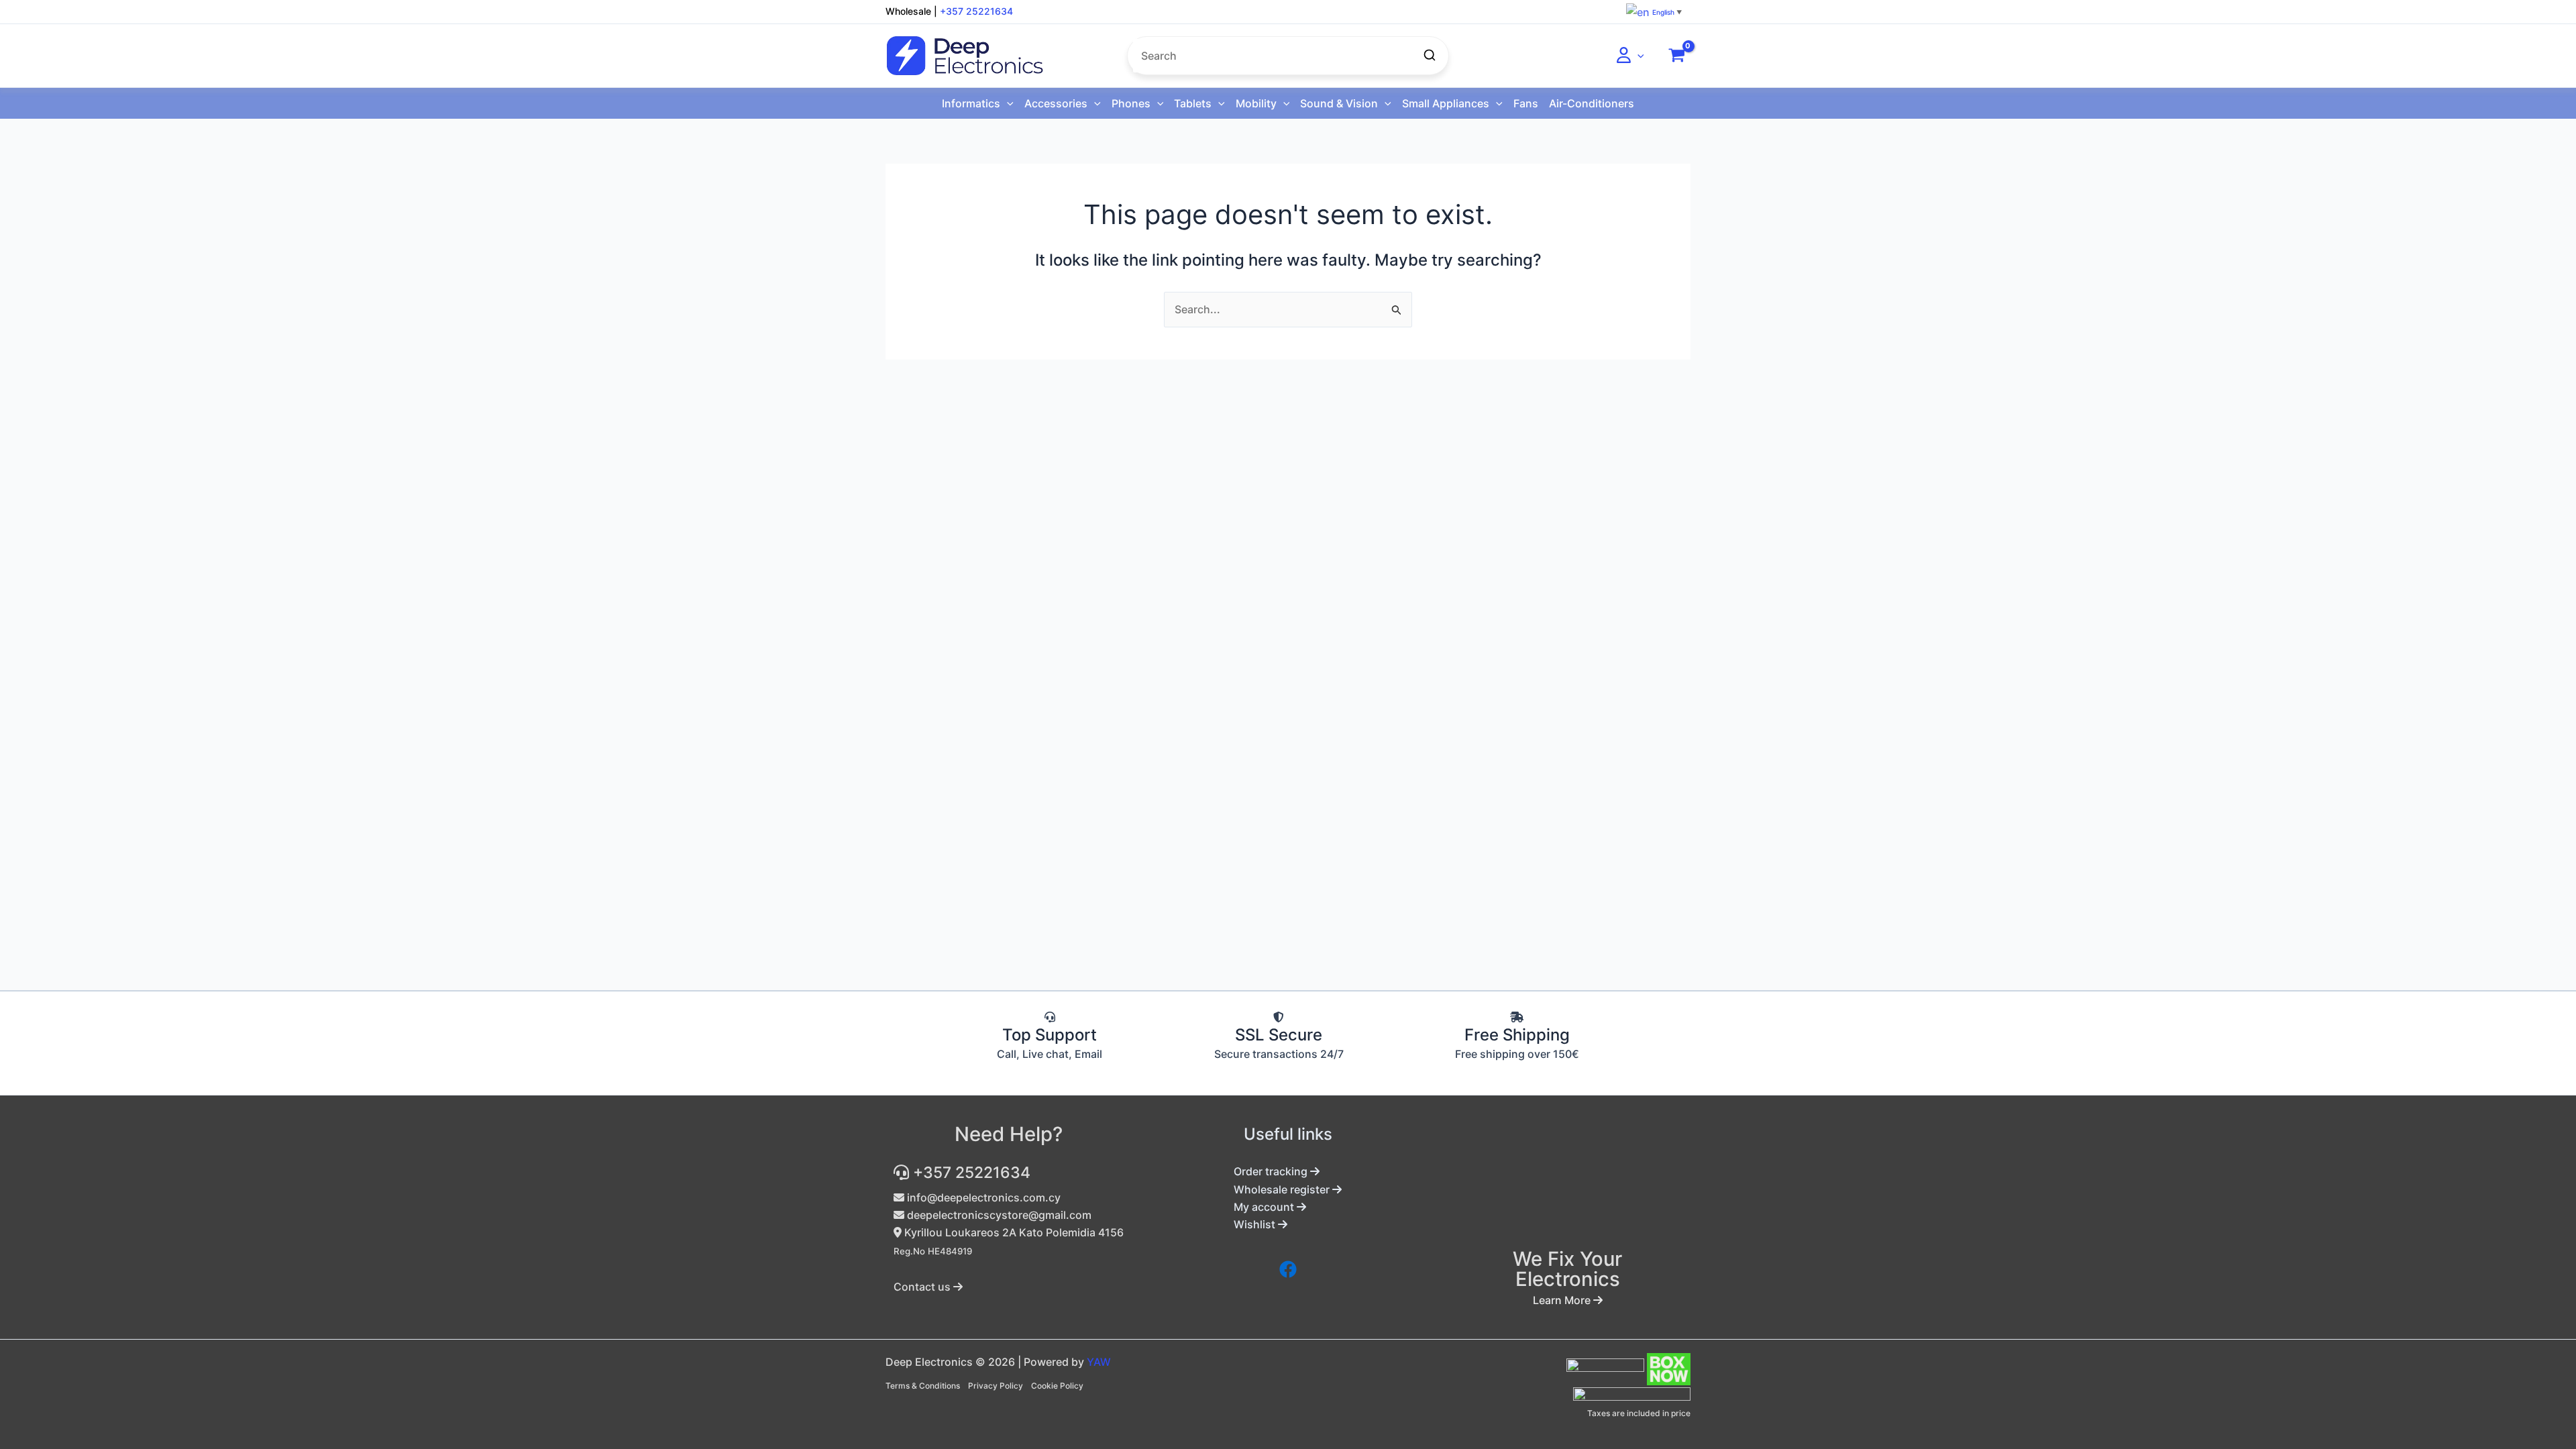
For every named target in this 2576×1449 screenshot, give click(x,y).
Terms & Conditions (923, 1386)
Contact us (923, 1287)
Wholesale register (1283, 1189)
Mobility (1256, 103)
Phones (1131, 103)
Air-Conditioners (1592, 103)
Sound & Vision (1339, 103)
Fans (1526, 103)
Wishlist (1256, 1224)
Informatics (971, 103)
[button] (1638, 56)
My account (1265, 1207)
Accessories (1056, 103)
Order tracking (1272, 1171)
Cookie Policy (1057, 1386)
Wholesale (908, 11)
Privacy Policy (996, 1386)
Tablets (1193, 103)
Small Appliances (1446, 103)
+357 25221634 (976, 11)
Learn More (1563, 1300)
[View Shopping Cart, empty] (1676, 56)
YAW (1099, 1362)
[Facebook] (1288, 1269)
